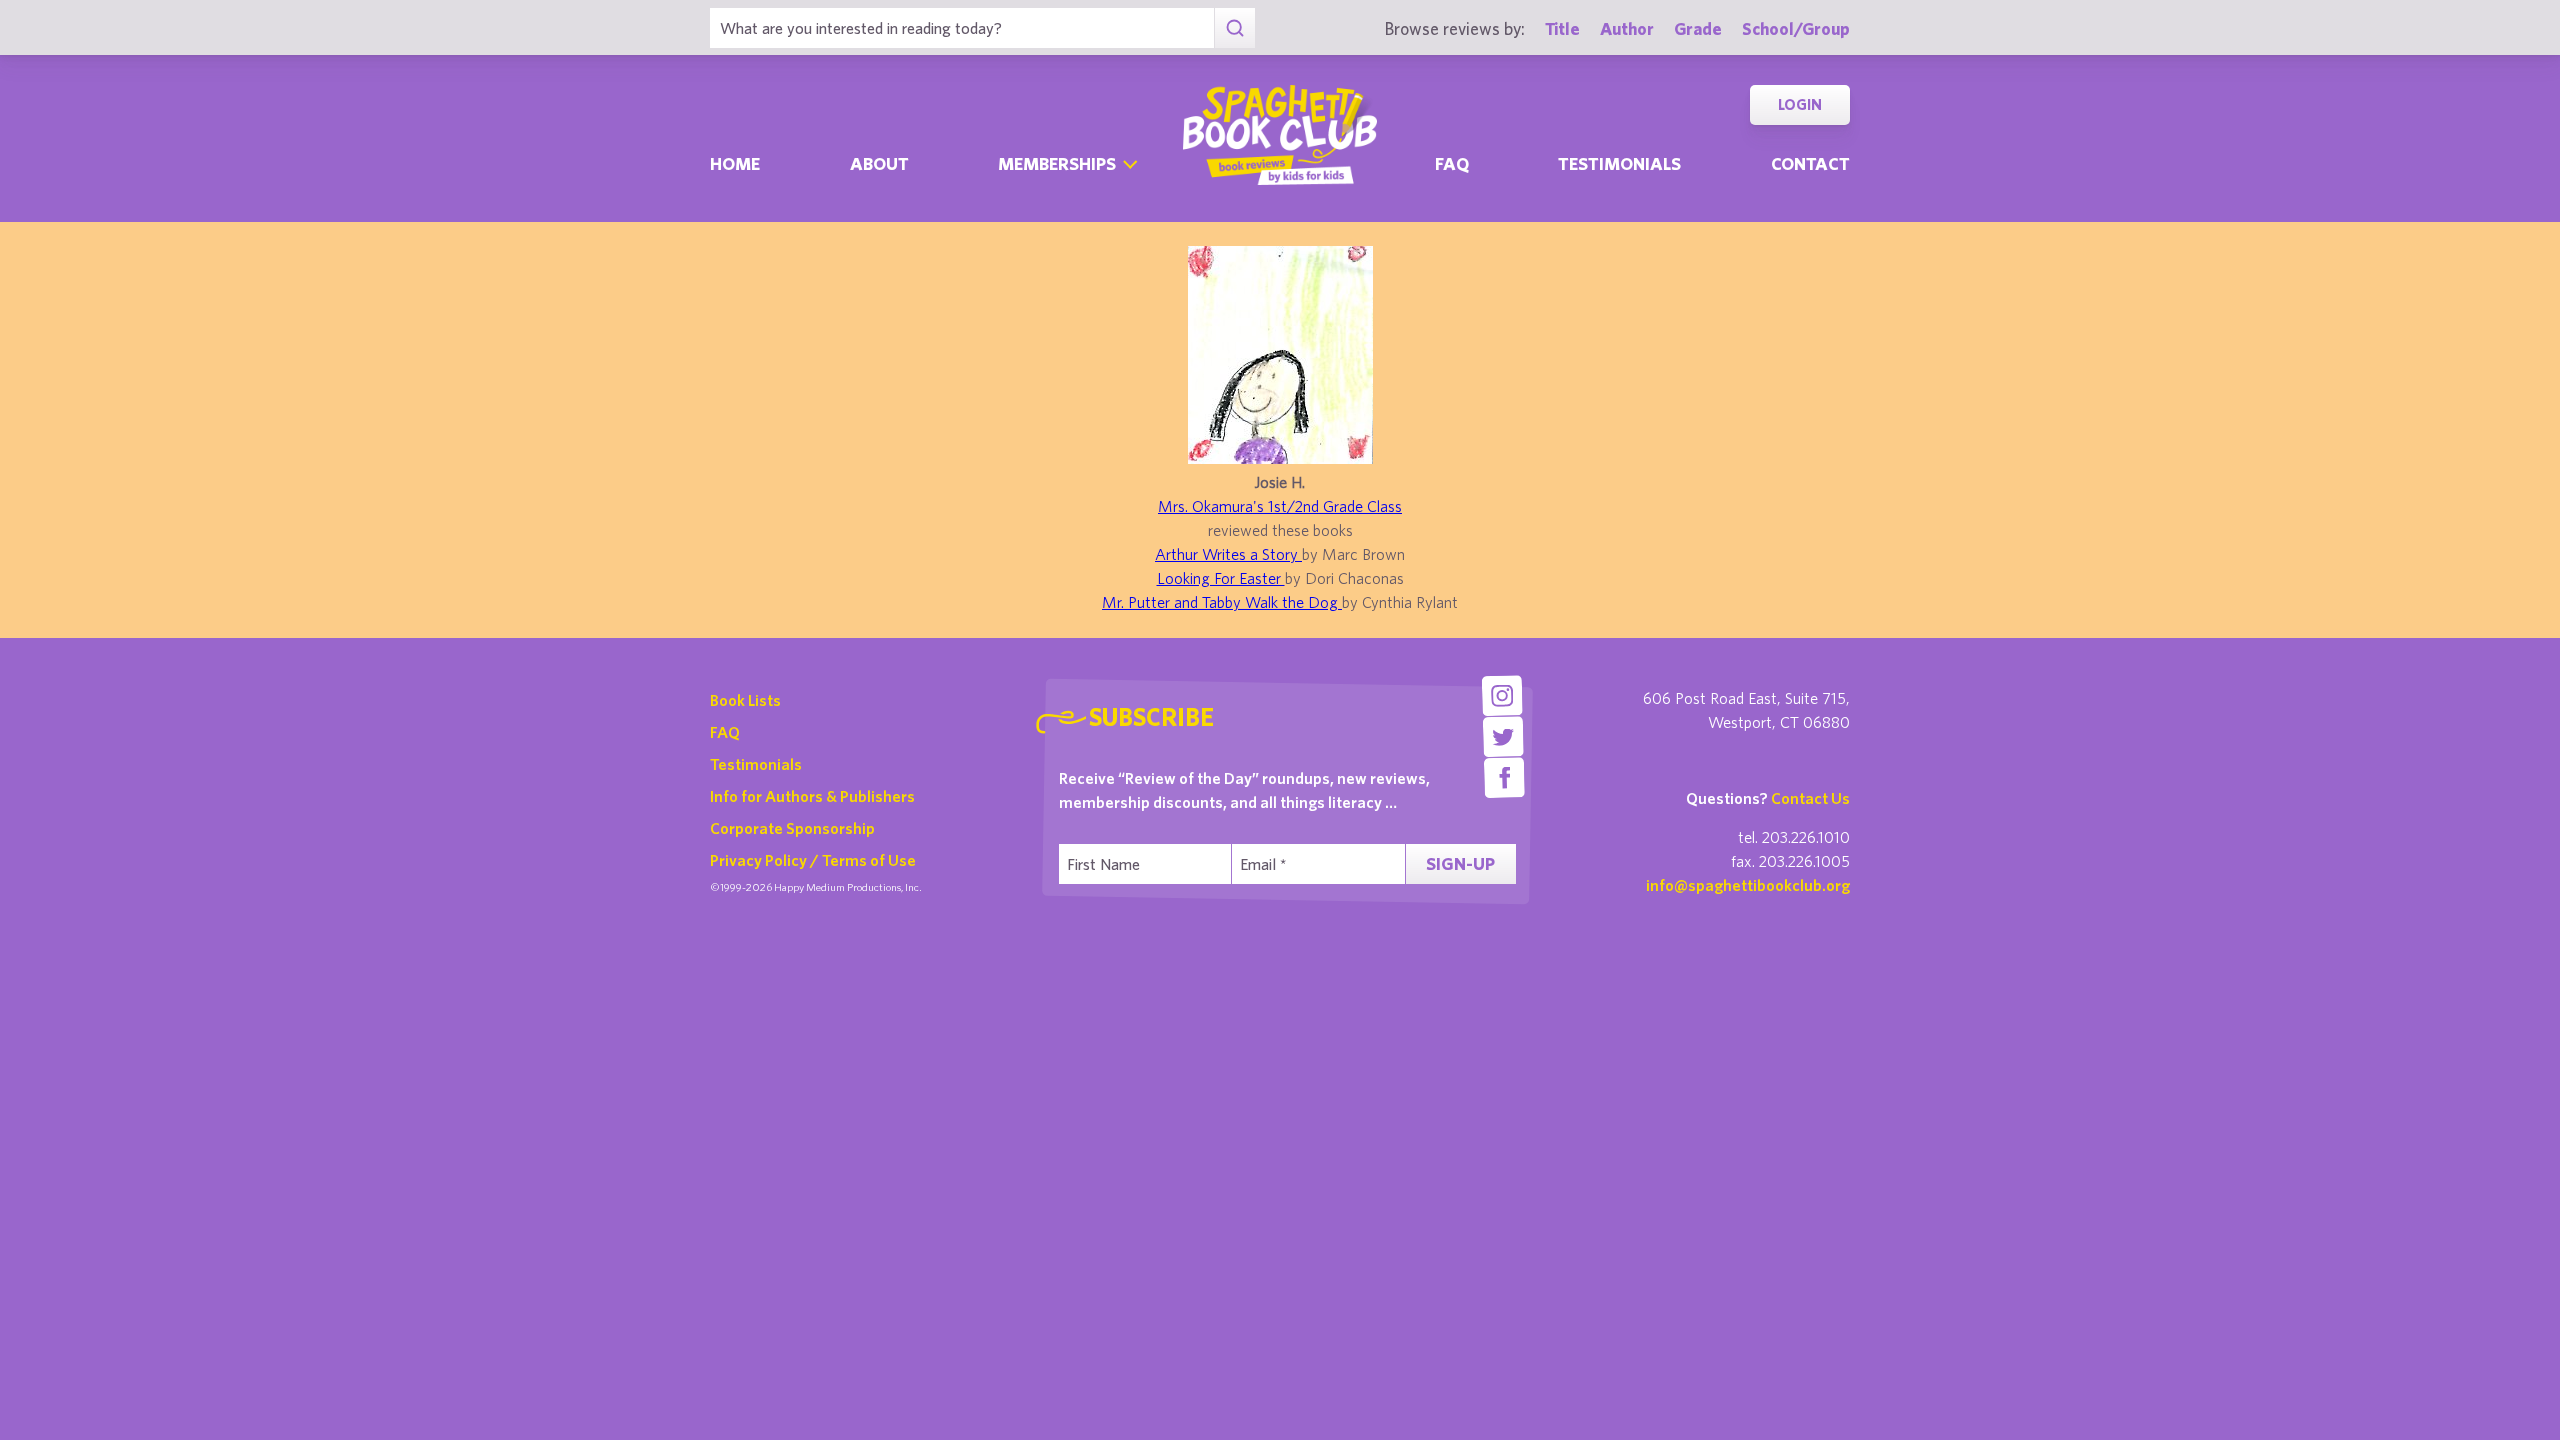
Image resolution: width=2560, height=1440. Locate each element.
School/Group (1796, 28)
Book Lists (745, 700)
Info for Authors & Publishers (812, 796)
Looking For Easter (1221, 578)
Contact (1810, 163)
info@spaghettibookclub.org (1748, 885)
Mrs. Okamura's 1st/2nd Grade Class (1280, 506)
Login (1800, 104)
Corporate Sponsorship (792, 828)
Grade (1698, 28)
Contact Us (1810, 798)
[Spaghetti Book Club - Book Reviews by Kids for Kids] (1280, 135)
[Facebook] (1504, 777)
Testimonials (1619, 163)
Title (1562, 28)
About (879, 163)
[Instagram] (1501, 695)
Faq (1452, 163)
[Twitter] (1503, 736)
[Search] (1234, 28)
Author (1627, 28)
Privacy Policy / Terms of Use (813, 860)
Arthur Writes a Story (1228, 554)
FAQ (725, 732)
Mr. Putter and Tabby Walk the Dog (1222, 602)
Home (735, 163)
